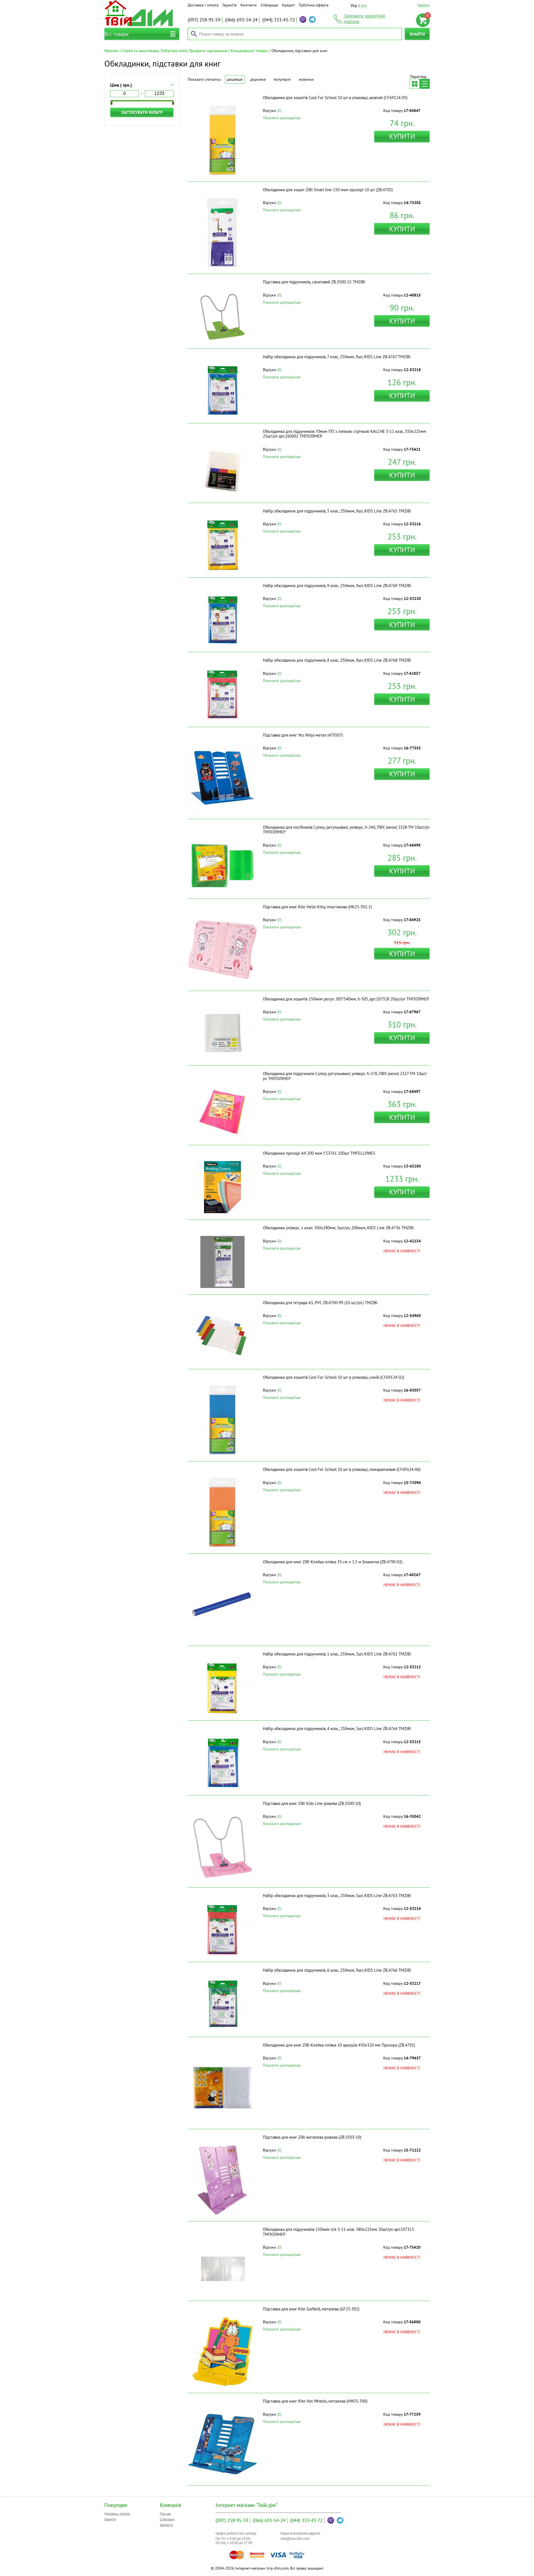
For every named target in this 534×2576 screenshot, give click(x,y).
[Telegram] (312, 19)
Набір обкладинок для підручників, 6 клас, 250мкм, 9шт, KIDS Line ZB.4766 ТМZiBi (337, 1970)
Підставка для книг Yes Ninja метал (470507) (303, 735)
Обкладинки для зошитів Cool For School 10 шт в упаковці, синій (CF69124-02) (333, 1377)
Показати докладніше (282, 118)
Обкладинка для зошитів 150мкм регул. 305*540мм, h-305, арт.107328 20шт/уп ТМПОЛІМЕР (346, 999)
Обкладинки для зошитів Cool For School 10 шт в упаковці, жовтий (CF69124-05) (335, 98)
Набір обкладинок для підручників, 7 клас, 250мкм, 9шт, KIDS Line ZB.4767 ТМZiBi (337, 357)
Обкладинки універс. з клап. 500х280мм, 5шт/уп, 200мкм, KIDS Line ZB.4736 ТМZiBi (338, 1228)
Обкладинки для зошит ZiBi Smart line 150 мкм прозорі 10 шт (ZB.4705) (328, 190)
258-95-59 (204, 20)
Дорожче (258, 79)
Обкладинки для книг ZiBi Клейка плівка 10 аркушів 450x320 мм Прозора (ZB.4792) (339, 2045)
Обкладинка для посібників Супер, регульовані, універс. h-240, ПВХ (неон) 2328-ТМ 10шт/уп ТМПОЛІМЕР (346, 830)
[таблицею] (415, 84)
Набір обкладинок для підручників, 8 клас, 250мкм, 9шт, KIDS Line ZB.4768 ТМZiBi (337, 660)
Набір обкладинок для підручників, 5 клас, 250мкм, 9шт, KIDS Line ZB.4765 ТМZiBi (337, 511)
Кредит (288, 5)
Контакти (249, 5)
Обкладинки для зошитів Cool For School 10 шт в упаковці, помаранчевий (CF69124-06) (342, 1469)
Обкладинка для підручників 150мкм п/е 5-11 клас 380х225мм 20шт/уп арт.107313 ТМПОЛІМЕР (338, 2232)
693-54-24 (241, 20)
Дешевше (235, 79)
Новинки (306, 79)
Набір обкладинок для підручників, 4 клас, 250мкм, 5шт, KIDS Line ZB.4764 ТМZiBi (337, 1729)
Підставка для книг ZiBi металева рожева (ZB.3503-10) (312, 2137)
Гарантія (230, 5)
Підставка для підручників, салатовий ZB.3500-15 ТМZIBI (314, 282)
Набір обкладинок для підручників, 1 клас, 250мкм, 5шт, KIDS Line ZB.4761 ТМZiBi (337, 1654)
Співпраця (269, 5)
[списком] (425, 84)
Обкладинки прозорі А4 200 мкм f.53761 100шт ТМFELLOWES (319, 1153)
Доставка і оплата (203, 5)
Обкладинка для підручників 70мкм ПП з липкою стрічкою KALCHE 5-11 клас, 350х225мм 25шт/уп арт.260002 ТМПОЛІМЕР (344, 434)
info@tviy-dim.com (295, 2539)
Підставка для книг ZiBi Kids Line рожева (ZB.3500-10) (312, 1803)
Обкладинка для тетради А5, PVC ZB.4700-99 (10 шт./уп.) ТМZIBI (320, 1303)
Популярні (282, 79)
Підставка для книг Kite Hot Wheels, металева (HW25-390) (315, 2401)
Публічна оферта (314, 5)
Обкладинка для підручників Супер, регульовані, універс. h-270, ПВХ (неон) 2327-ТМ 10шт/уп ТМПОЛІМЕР (345, 1076)
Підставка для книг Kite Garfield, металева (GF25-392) (311, 2309)
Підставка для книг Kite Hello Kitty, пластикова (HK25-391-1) (317, 907)
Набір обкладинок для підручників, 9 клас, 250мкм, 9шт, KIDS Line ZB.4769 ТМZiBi (337, 586)
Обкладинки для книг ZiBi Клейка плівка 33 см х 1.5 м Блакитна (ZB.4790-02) (333, 1562)
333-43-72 (279, 20)
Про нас (165, 2514)
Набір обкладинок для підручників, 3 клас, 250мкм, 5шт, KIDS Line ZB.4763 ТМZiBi (337, 1896)
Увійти (424, 5)
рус (364, 5)
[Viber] (303, 19)
